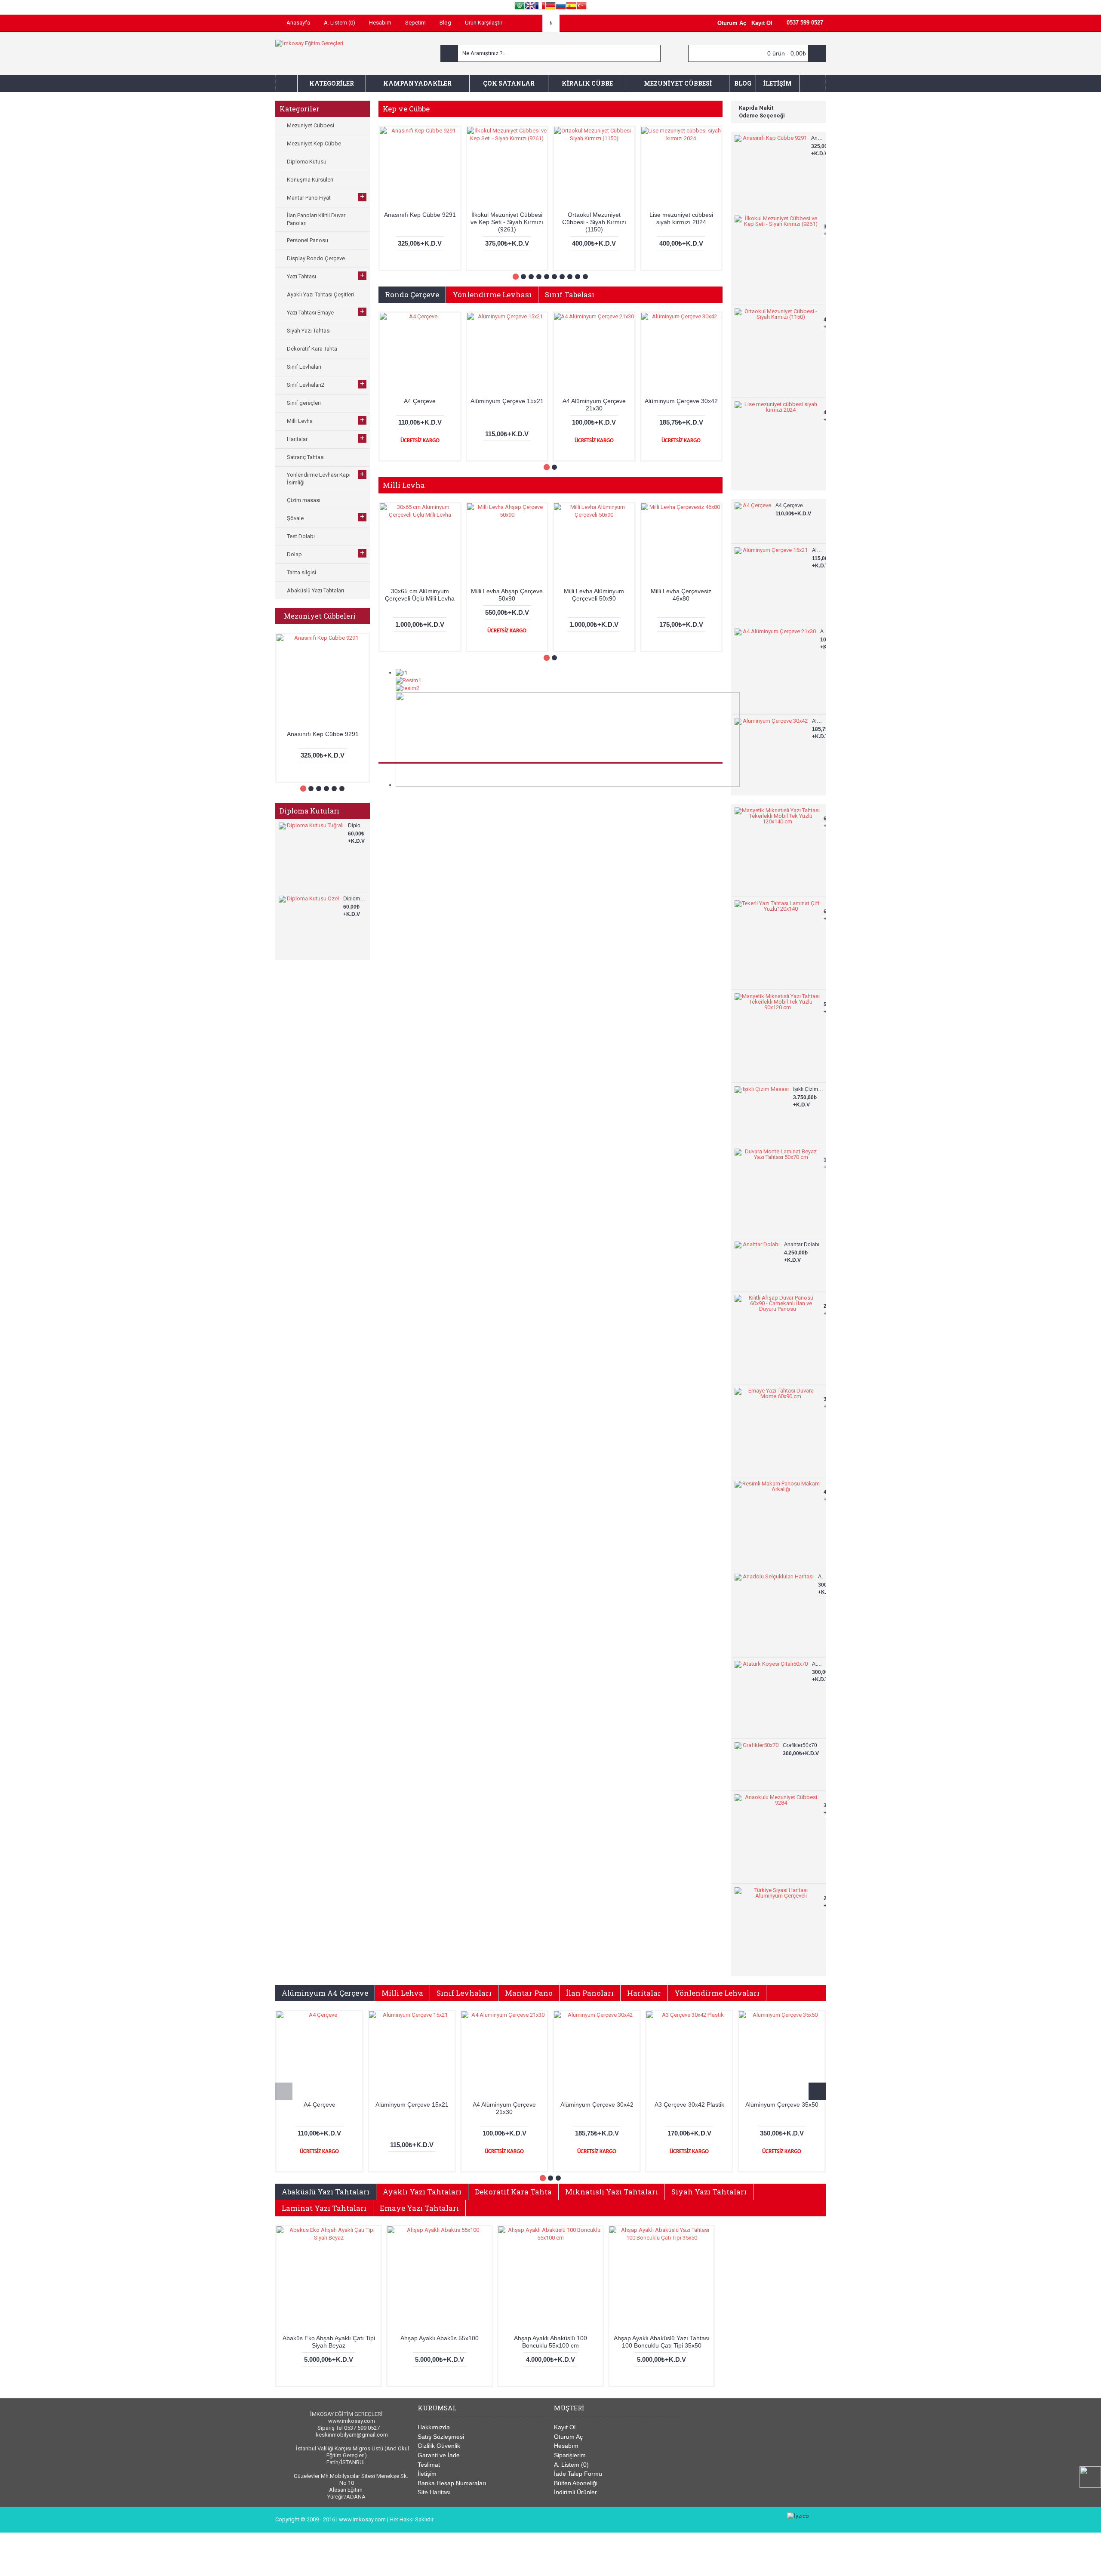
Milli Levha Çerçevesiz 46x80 (681, 595)
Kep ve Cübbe (406, 109)
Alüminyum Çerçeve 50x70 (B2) (689, 2108)
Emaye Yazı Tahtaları (419, 2208)
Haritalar (644, 1993)
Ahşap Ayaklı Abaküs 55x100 (440, 2338)
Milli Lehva (402, 1993)
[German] (550, 7)
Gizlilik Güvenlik (439, 2446)
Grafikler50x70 (800, 1745)
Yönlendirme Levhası (492, 294)
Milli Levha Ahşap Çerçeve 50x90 (507, 595)
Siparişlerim (570, 2455)
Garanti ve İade (439, 2455)
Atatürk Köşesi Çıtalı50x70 (818, 1664)
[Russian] (561, 7)
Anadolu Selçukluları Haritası (821, 1577)
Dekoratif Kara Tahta (513, 2192)
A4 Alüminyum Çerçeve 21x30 (822, 632)
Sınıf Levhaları (464, 1993)
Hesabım (566, 2446)
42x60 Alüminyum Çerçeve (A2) (597, 2108)
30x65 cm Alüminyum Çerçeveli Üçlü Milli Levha (420, 595)
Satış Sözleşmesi (441, 2437)
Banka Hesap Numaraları (452, 2483)
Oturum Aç (568, 2437)
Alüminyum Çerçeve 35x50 (504, 2105)
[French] (540, 7)
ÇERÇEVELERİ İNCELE (559, 882)
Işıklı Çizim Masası (808, 1089)
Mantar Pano (529, 1993)
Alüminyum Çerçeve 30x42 (818, 721)
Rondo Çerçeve (412, 294)
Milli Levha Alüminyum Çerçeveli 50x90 (594, 595)
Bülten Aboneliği (576, 2483)
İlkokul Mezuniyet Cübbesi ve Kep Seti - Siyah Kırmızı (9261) (507, 222)
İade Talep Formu (578, 2474)
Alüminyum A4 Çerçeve (325, 1993)
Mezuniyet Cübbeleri (320, 616)
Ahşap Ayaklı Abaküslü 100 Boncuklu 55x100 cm (550, 2342)
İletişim (427, 2474)
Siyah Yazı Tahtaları (709, 2192)
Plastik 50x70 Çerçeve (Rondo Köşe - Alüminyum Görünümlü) (782, 2112)
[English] (530, 7)
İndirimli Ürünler (575, 2492)
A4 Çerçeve (789, 505)
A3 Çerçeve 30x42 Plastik (412, 2105)
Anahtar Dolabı (802, 1245)
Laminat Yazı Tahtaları (324, 2208)
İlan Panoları (590, 1993)
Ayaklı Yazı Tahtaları (422, 2192)
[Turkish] (581, 7)
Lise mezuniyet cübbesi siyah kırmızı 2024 (681, 218)
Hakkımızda (434, 2427)
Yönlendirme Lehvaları (717, 1993)
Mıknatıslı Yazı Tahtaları (612, 2192)
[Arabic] (520, 7)
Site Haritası (434, 2492)
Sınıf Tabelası (570, 294)
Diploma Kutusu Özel (355, 899)
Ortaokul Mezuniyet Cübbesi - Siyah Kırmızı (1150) (594, 222)
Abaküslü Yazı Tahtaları (326, 2192)
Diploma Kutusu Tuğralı (358, 826)
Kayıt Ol (565, 2427)
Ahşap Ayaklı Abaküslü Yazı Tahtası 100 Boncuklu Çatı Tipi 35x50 (662, 2342)
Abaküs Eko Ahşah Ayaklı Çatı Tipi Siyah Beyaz (329, 2342)
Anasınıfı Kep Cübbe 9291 (323, 734)
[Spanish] (571, 7)
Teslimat (429, 2465)
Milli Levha (404, 485)
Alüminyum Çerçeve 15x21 (818, 550)
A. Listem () (571, 2465)
